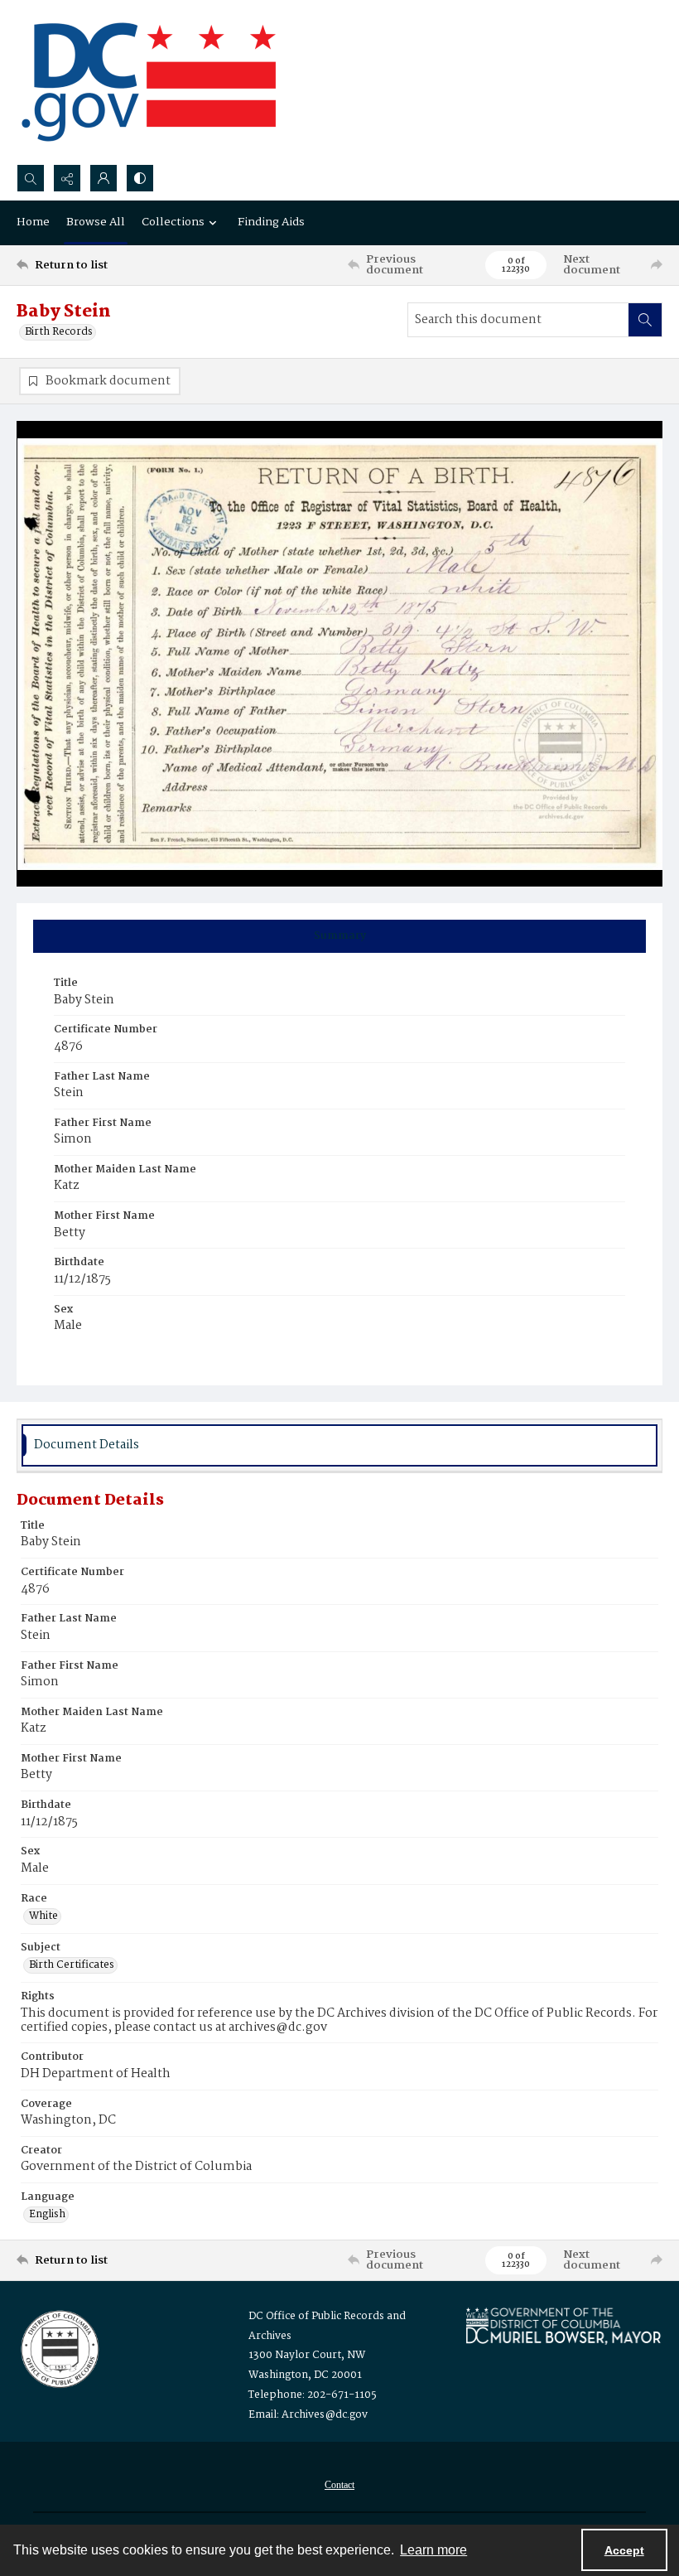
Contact (339, 2485)
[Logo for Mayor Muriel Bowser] (563, 2325)
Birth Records (59, 332)
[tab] (339, 936)
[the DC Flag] (149, 82)
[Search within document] (645, 320)
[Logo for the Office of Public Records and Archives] (58, 2347)
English (47, 2215)
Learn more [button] (433, 2550)
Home (33, 222)
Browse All (96, 222)
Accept (624, 2550)
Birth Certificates (72, 1965)
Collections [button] (173, 222)
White (43, 1916)
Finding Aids (271, 222)
